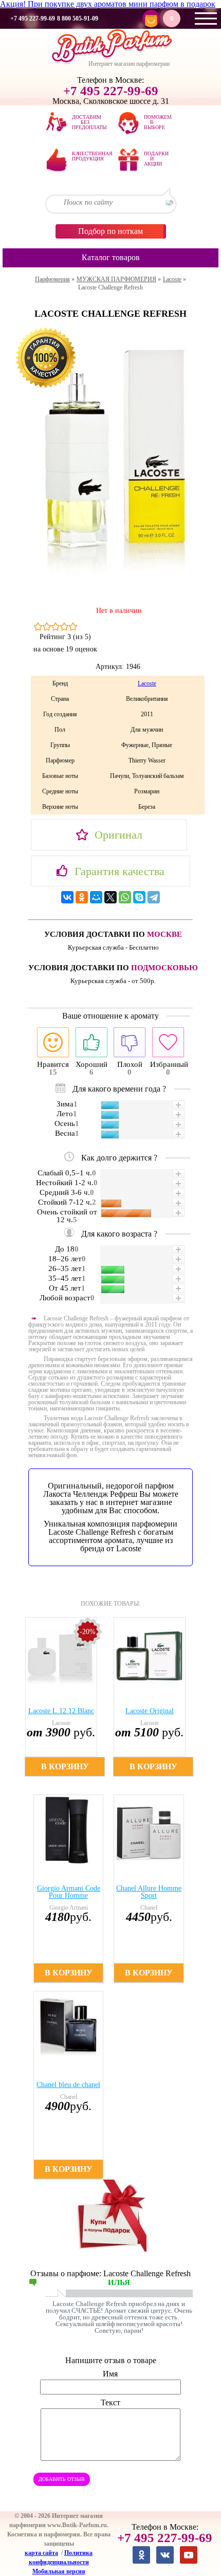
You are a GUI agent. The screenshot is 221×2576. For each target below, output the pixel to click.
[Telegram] (154, 897)
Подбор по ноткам (110, 231)
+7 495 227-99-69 (33, 19)
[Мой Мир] (96, 897)
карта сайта (41, 2553)
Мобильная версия (59, 2571)
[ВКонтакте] (67, 897)
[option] (66, 1697)
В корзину (65, 1766)
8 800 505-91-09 (78, 19)
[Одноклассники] (82, 897)
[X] (110, 897)
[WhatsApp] (125, 897)
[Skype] (139, 897)
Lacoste (147, 683)
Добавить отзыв (62, 2479)
